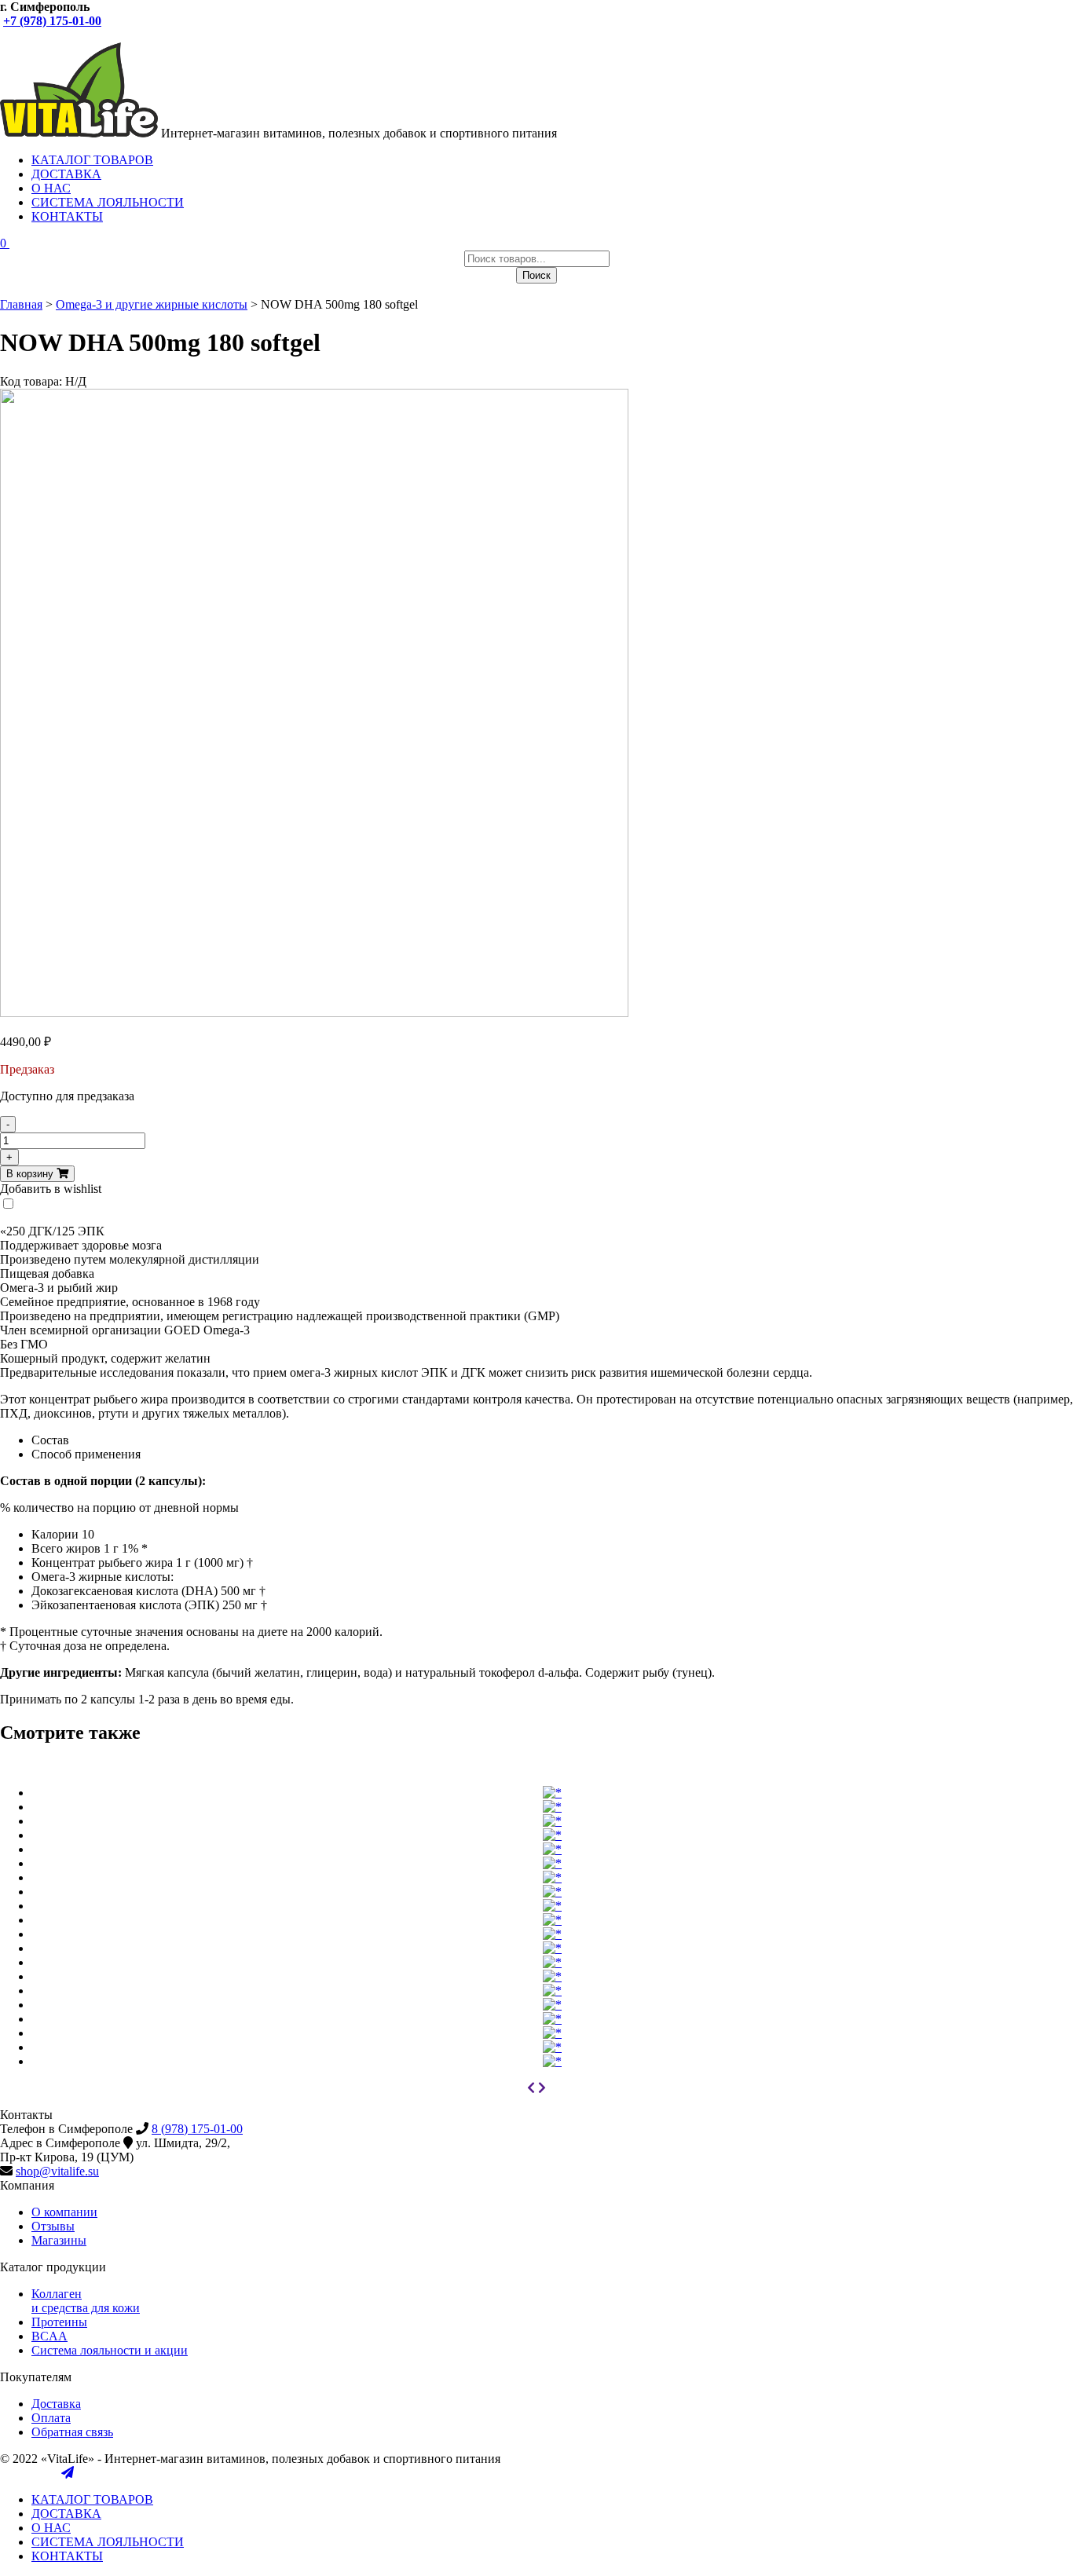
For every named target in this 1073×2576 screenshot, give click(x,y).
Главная (21, 304)
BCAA (49, 2336)
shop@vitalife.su (57, 2171)
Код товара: (31, 381)
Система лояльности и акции (110, 2350)
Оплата (51, 2418)
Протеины (59, 2322)
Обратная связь (72, 2432)
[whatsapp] (53, 35)
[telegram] (68, 35)
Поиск (536, 275)
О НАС (51, 188)
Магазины (59, 2240)
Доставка (56, 2404)
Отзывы (53, 2226)
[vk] (6, 35)
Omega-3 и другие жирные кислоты (152, 304)
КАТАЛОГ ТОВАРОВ (92, 160)
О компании (64, 2212)
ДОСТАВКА (66, 174)
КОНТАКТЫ (67, 216)
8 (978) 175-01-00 (197, 2129)
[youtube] (22, 35)
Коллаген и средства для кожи (86, 2301)
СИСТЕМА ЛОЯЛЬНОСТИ (108, 202)
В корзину (31, 1174)
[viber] (38, 35)
